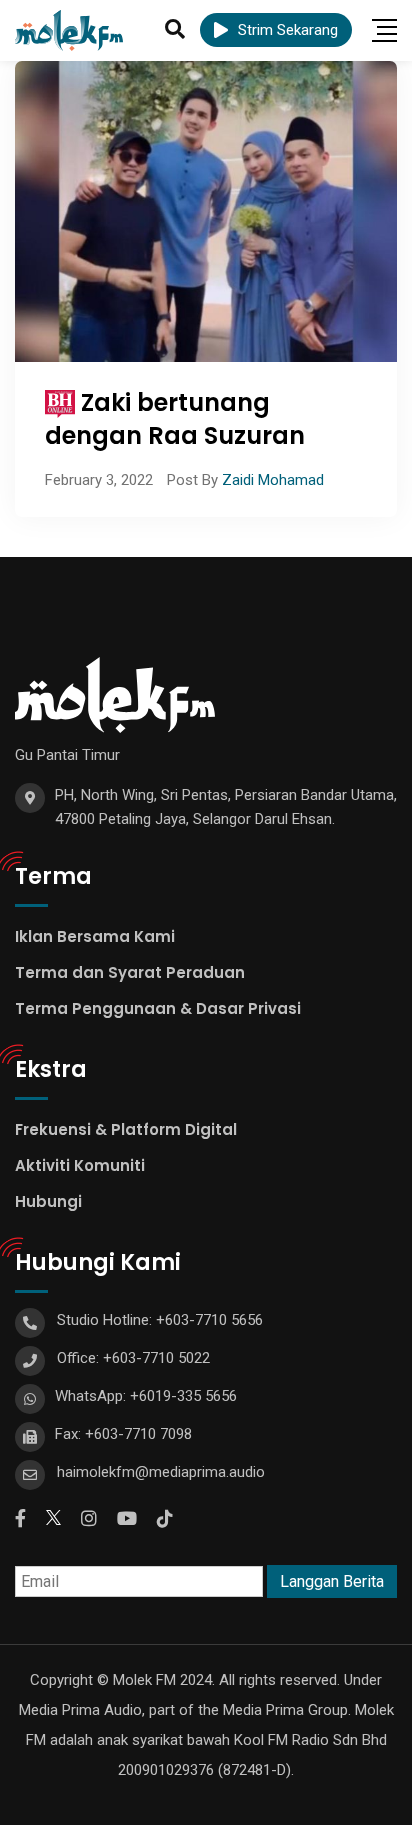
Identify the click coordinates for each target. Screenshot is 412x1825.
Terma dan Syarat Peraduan (130, 972)
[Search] (175, 29)
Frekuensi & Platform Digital (126, 1129)
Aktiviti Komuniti (80, 1165)
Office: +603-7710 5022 (133, 1358)
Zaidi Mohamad (273, 480)
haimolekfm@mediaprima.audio (161, 1472)
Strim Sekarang (288, 30)
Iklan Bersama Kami (95, 936)
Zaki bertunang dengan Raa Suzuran (175, 419)
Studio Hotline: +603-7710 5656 (160, 1320)
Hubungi (48, 1201)
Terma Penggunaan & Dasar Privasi (158, 1008)
